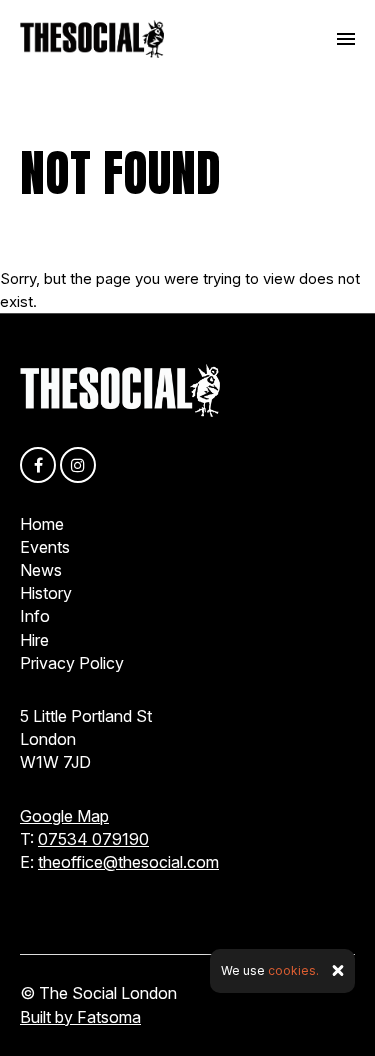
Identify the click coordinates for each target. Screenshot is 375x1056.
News (41, 570)
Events (45, 547)
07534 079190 (93, 839)
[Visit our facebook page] (38, 465)
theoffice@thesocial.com (128, 862)
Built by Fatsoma (80, 1017)
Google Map (64, 816)
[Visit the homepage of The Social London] (92, 39)
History (46, 593)
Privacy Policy (72, 663)
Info (35, 616)
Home (42, 524)
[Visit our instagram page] (78, 465)
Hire (34, 640)
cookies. (293, 970)
